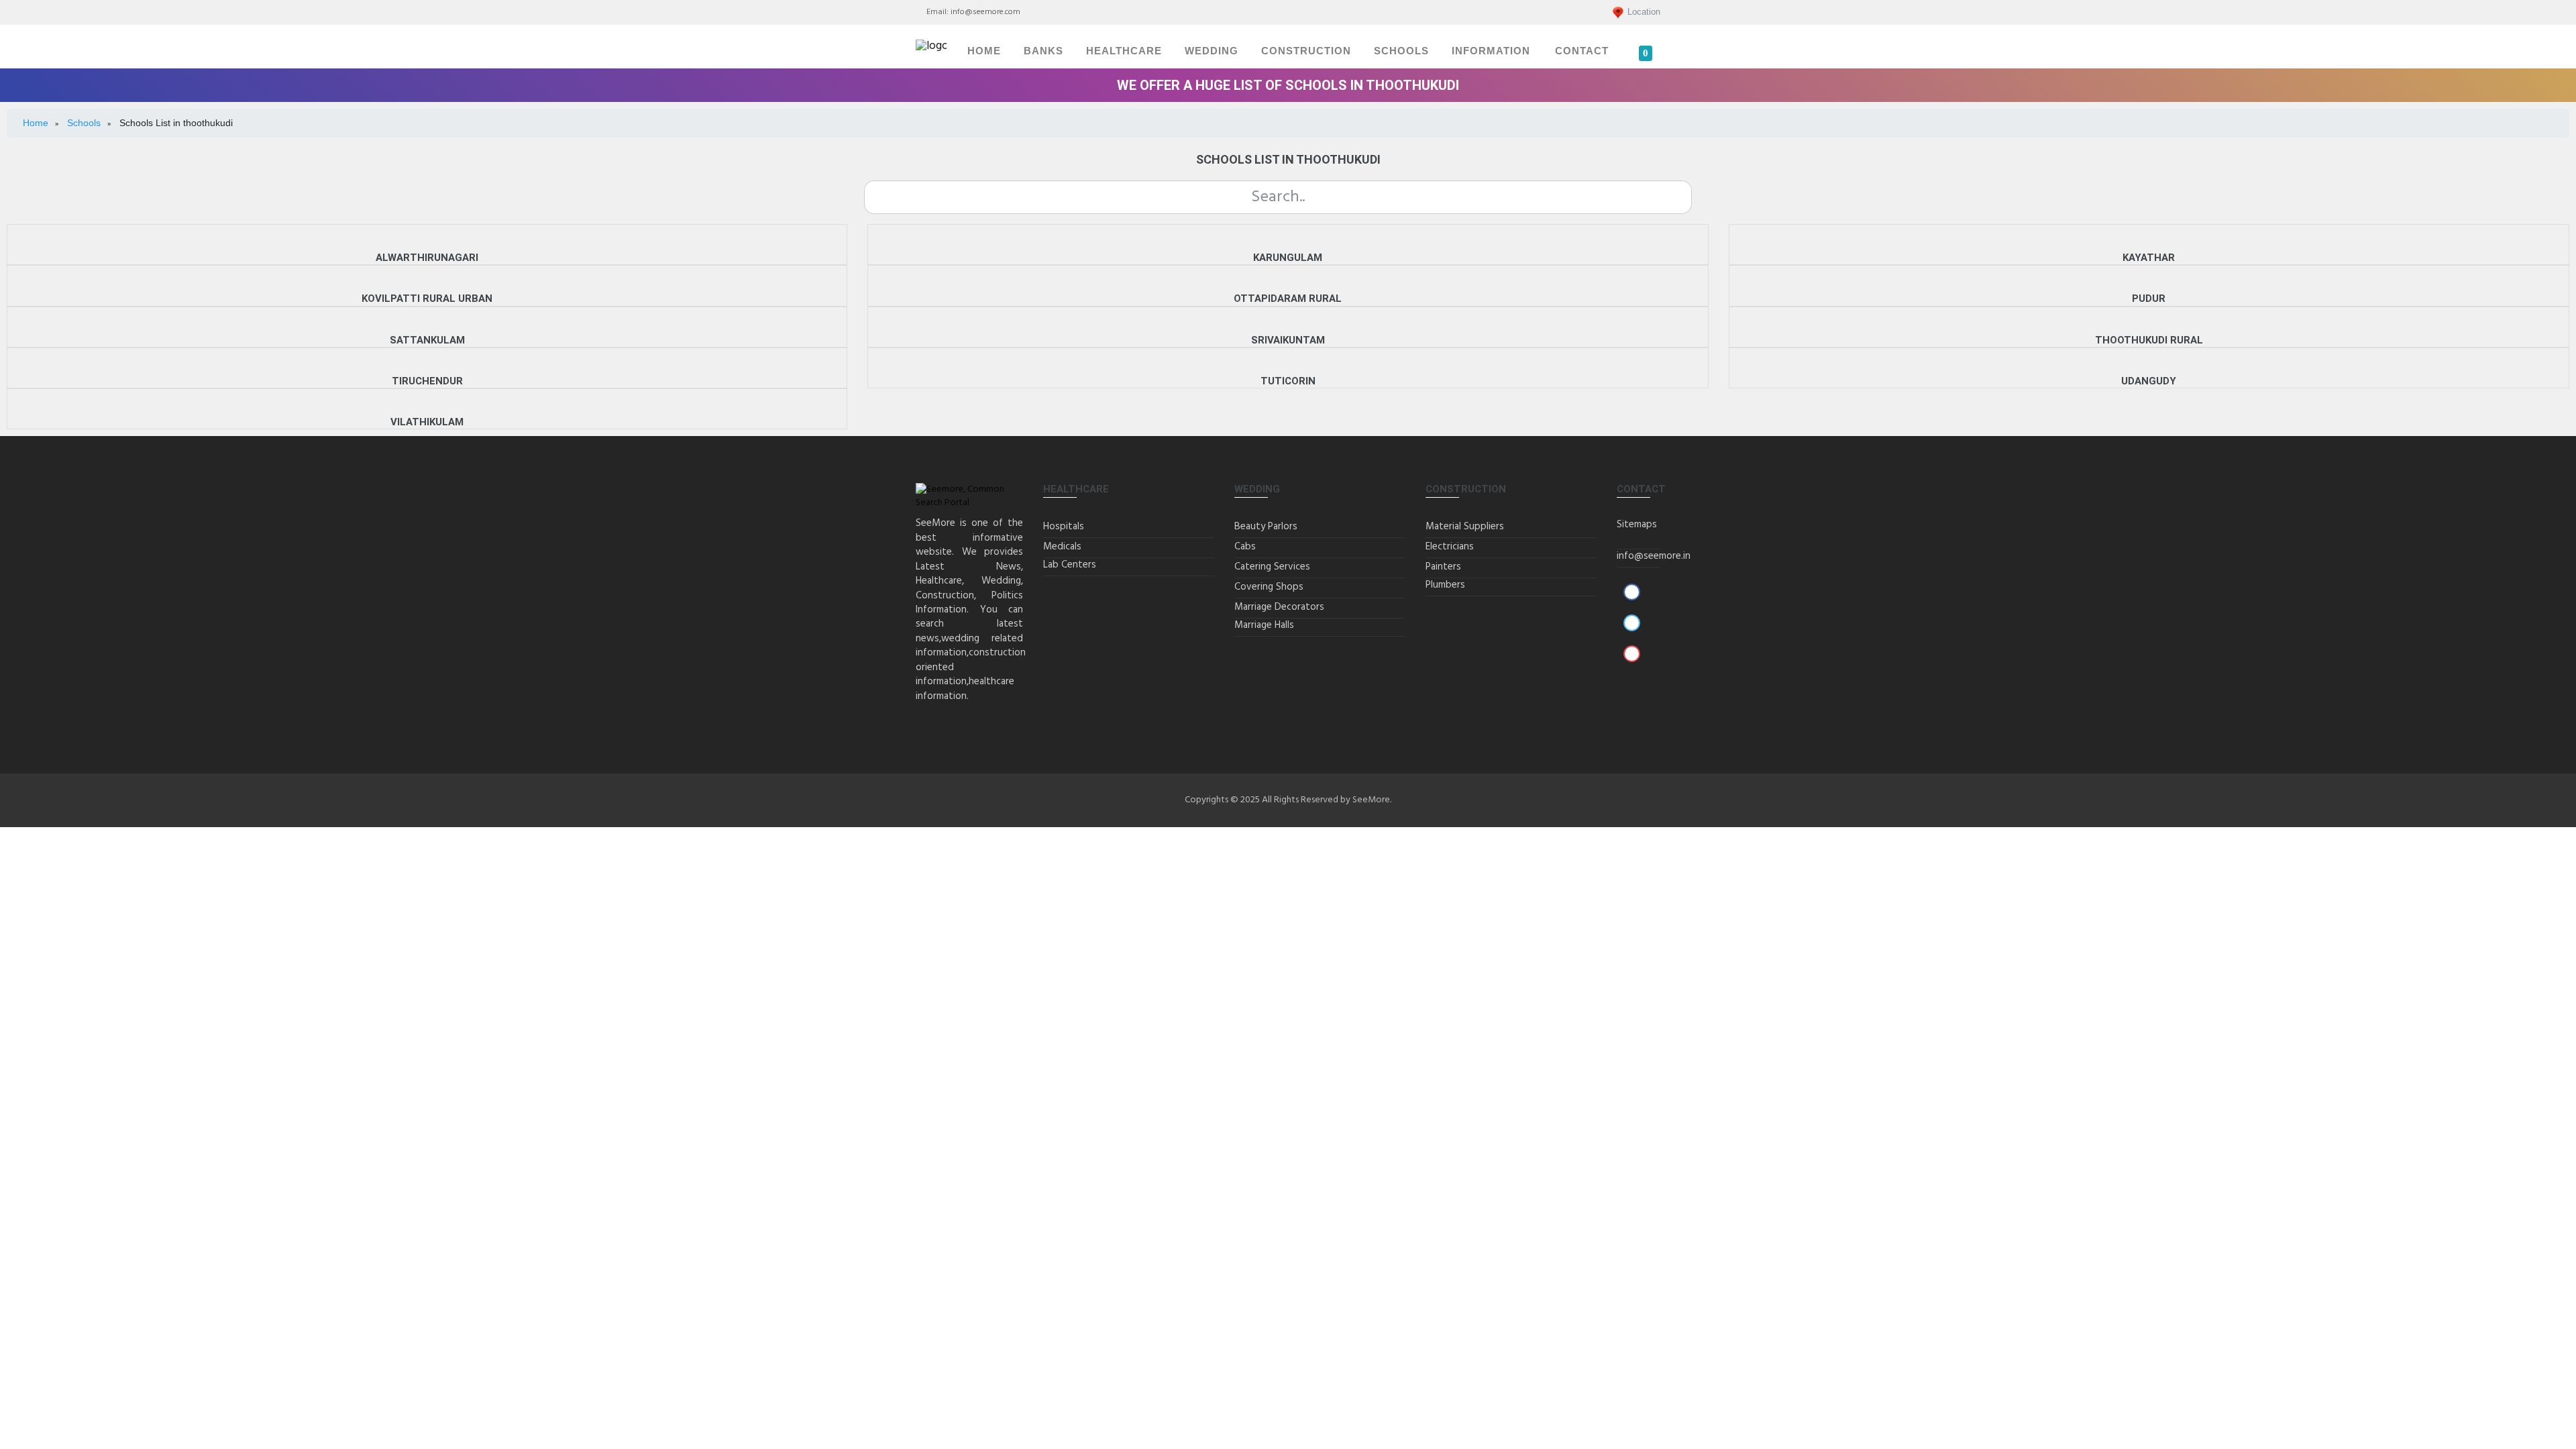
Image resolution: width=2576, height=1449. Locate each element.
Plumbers (1445, 585)
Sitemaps (1637, 525)
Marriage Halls (1264, 625)
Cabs (1245, 547)
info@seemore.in (1654, 556)
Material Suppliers (1465, 527)
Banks (1043, 51)
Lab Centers (1070, 565)
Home (984, 51)
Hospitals (1064, 527)
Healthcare (1124, 51)
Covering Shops (1269, 587)
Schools (1401, 51)
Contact (1582, 51)
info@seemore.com (985, 12)
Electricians (1450, 547)
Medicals (1062, 547)
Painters (1443, 567)
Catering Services (1272, 567)
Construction (1306, 51)
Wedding (1212, 51)
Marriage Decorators (1279, 607)
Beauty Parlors (1266, 527)
